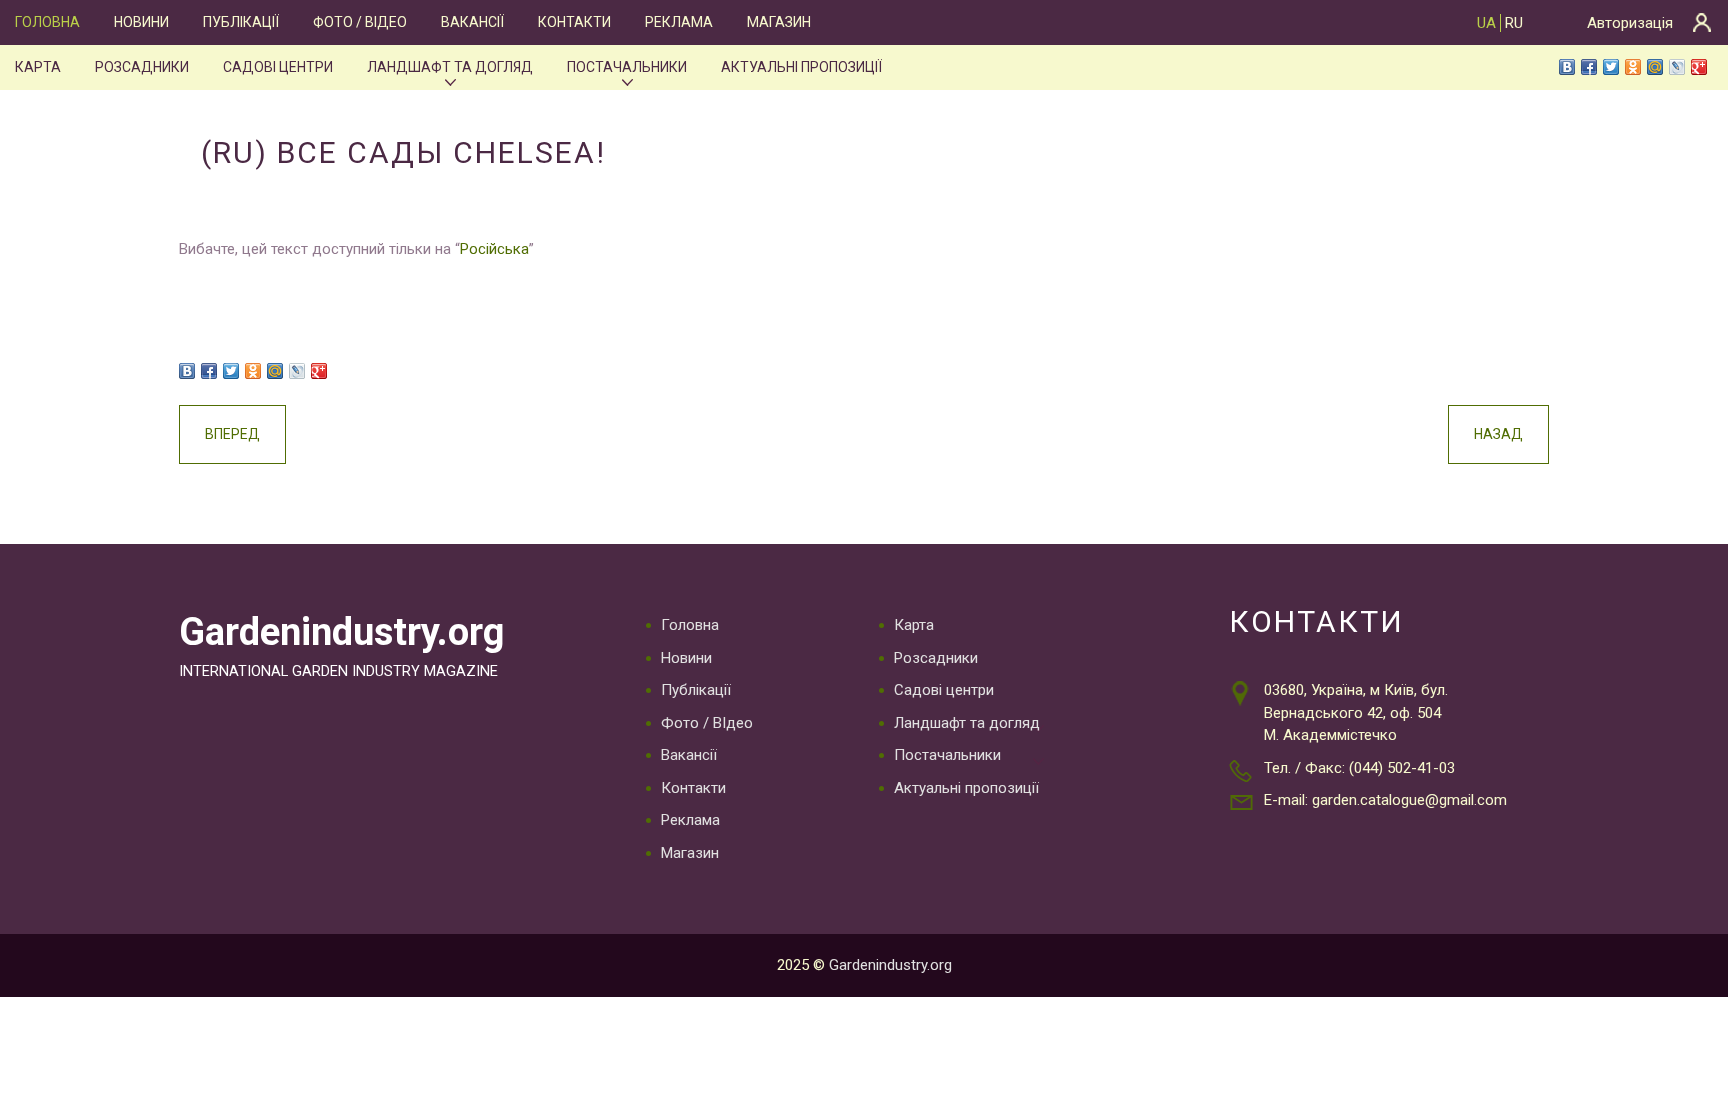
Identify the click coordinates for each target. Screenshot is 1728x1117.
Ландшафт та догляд (450, 67)
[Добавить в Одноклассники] (1633, 67)
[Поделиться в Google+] (1699, 67)
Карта (38, 67)
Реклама (679, 22)
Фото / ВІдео (360, 22)
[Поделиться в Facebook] (1589, 67)
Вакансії (472, 22)
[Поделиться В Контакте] (1567, 67)
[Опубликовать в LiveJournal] (1677, 67)
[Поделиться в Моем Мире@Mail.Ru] (1655, 67)
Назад (1498, 434)
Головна (47, 22)
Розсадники (142, 67)
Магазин (779, 22)
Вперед (232, 434)
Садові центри (278, 67)
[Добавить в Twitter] (1611, 67)
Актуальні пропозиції (801, 67)
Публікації (241, 22)
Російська (494, 249)
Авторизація (1630, 23)
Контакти (574, 22)
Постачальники (627, 67)
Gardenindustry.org (341, 632)
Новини (141, 22)
